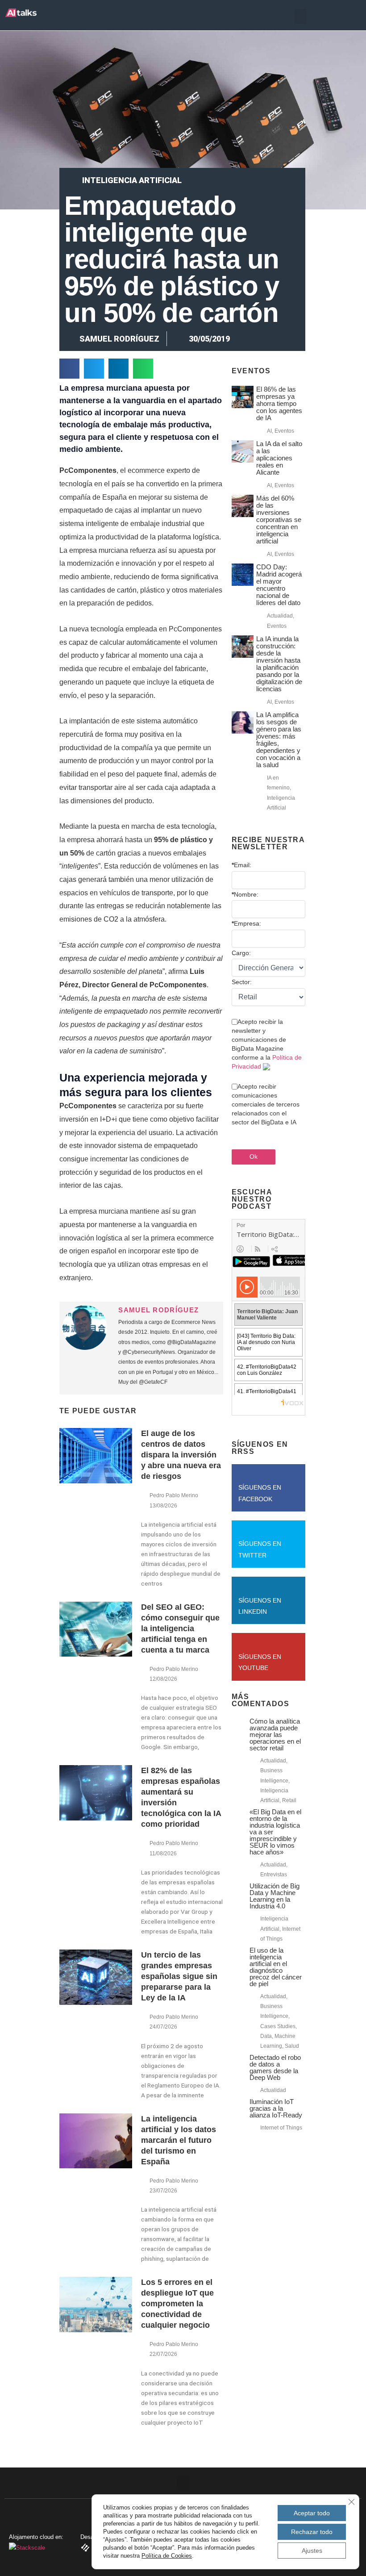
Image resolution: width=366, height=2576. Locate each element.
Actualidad (280, 616)
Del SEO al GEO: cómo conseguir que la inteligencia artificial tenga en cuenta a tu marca (180, 1628)
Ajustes (312, 2551)
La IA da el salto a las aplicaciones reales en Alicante (279, 458)
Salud (292, 2046)
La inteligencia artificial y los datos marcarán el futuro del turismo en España (179, 2140)
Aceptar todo (312, 2513)
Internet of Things (281, 2128)
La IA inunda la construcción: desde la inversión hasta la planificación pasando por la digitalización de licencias (279, 664)
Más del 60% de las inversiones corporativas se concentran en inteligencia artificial (279, 520)
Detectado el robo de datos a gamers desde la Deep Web (275, 2067)
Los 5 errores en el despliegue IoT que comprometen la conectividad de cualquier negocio (177, 2304)
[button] (300, 16)
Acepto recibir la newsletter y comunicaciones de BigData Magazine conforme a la (267, 1044)
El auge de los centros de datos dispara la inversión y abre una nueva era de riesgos (181, 1455)
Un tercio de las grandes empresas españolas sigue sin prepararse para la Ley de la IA (179, 1976)
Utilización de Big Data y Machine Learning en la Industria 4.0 (274, 1896)
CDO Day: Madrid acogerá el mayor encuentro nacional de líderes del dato (279, 585)
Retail (289, 1800)
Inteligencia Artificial (132, 180)
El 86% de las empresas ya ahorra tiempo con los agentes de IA (279, 403)
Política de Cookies (167, 2556)
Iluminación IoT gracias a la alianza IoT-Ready (276, 2108)
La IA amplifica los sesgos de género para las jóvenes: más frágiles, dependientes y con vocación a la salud (279, 740)
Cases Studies (278, 2026)
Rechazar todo (312, 2532)
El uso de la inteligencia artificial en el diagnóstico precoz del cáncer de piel (276, 1967)
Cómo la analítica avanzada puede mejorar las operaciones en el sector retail (275, 1735)
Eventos (284, 431)
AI (269, 431)
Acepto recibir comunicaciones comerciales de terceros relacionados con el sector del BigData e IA (266, 1104)
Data (266, 2036)
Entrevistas (274, 1875)
